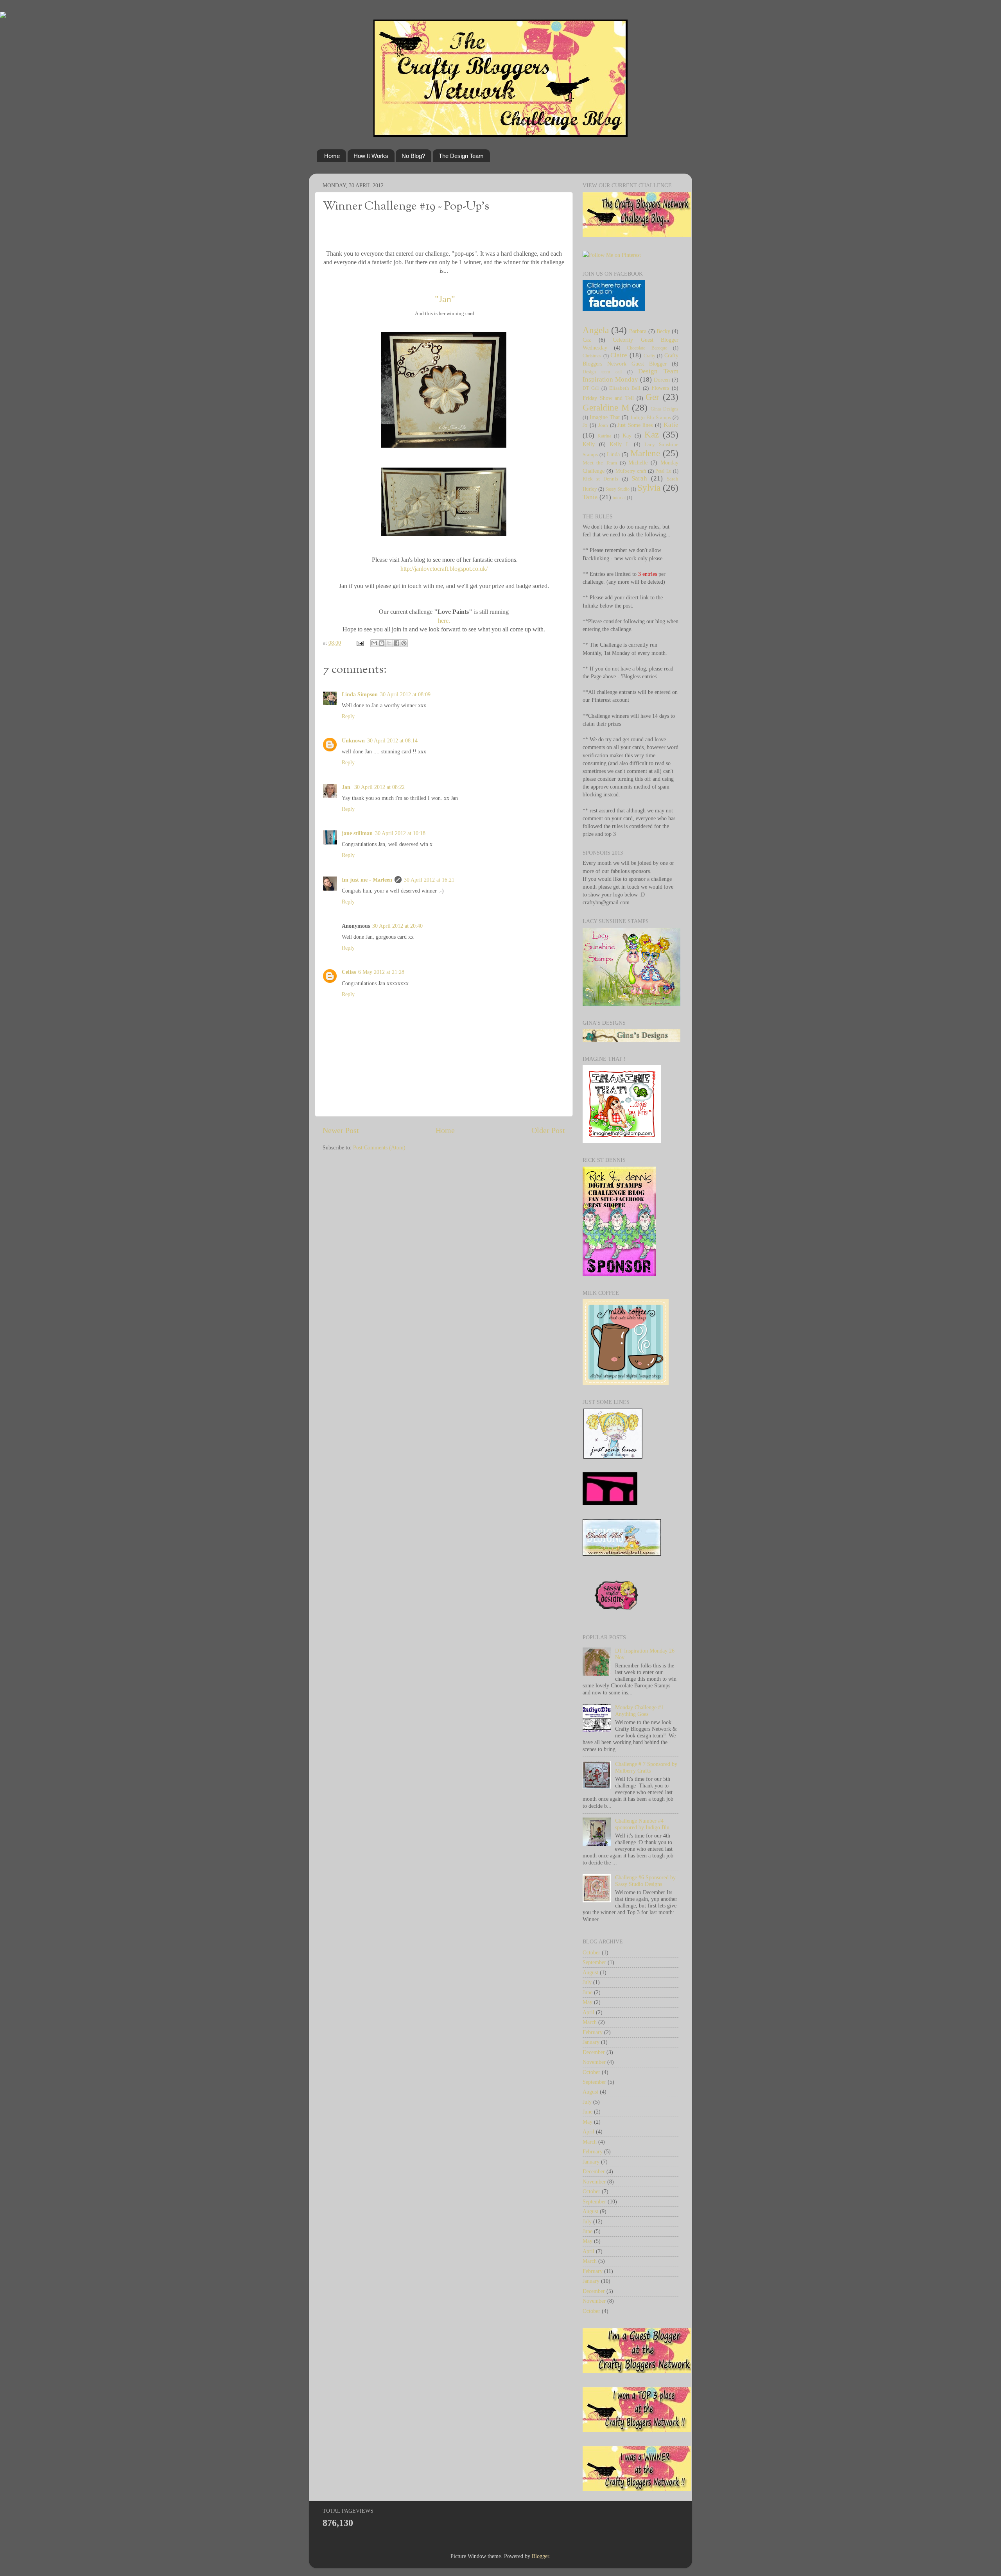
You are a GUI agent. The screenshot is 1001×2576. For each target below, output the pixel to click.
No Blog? (413, 156)
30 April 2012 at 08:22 (379, 787)
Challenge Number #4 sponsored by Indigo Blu (642, 1824)
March (590, 2022)
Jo (585, 425)
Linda (613, 454)
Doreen (662, 380)
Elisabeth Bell (625, 388)
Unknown (353, 740)
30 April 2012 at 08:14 (392, 740)
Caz (587, 340)
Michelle (638, 462)
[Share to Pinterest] (404, 643)
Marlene (645, 453)
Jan (347, 787)
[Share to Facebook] (396, 643)
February (593, 2032)
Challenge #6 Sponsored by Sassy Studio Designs (645, 1881)
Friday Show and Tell (608, 398)
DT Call (591, 388)
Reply (348, 716)
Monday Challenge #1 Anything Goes (639, 1711)
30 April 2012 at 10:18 (400, 833)
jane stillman (357, 833)
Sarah (639, 478)
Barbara (638, 331)
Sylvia (649, 488)
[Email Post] (360, 643)
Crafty (649, 356)
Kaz (652, 434)
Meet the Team (600, 463)
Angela (596, 330)
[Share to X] (389, 643)
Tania (590, 497)
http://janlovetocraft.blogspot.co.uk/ (444, 569)
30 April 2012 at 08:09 (405, 694)
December (594, 2052)
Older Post (548, 1130)
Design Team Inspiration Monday (631, 375)
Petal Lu (663, 471)
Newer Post (341, 1130)
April (588, 2012)
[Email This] (374, 643)
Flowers (660, 388)
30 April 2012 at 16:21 (429, 880)
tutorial (619, 498)
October (591, 1952)
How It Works (371, 156)
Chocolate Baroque (647, 348)
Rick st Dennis (600, 479)
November (594, 2062)
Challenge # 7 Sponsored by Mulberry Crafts (646, 1767)
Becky (663, 331)
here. (444, 621)
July (587, 1982)
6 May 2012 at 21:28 (381, 972)
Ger (652, 397)
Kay (627, 436)
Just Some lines (635, 425)
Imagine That (605, 417)
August (590, 1972)
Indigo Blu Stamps (651, 417)
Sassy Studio (617, 489)
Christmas (592, 356)
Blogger (540, 2556)
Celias (349, 972)
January (591, 2042)
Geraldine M (606, 407)
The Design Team (461, 156)
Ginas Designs (665, 409)
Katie (671, 425)
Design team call (602, 372)
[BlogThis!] (382, 643)
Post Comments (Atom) (379, 1147)
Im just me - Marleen (367, 880)
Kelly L (620, 444)
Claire (619, 355)
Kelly (589, 444)
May (588, 2002)
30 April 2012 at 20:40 (397, 926)
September (594, 1962)
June (588, 1992)
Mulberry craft (631, 471)
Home (332, 156)
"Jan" (444, 299)
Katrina (604, 436)
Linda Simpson (360, 694)
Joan (603, 425)
